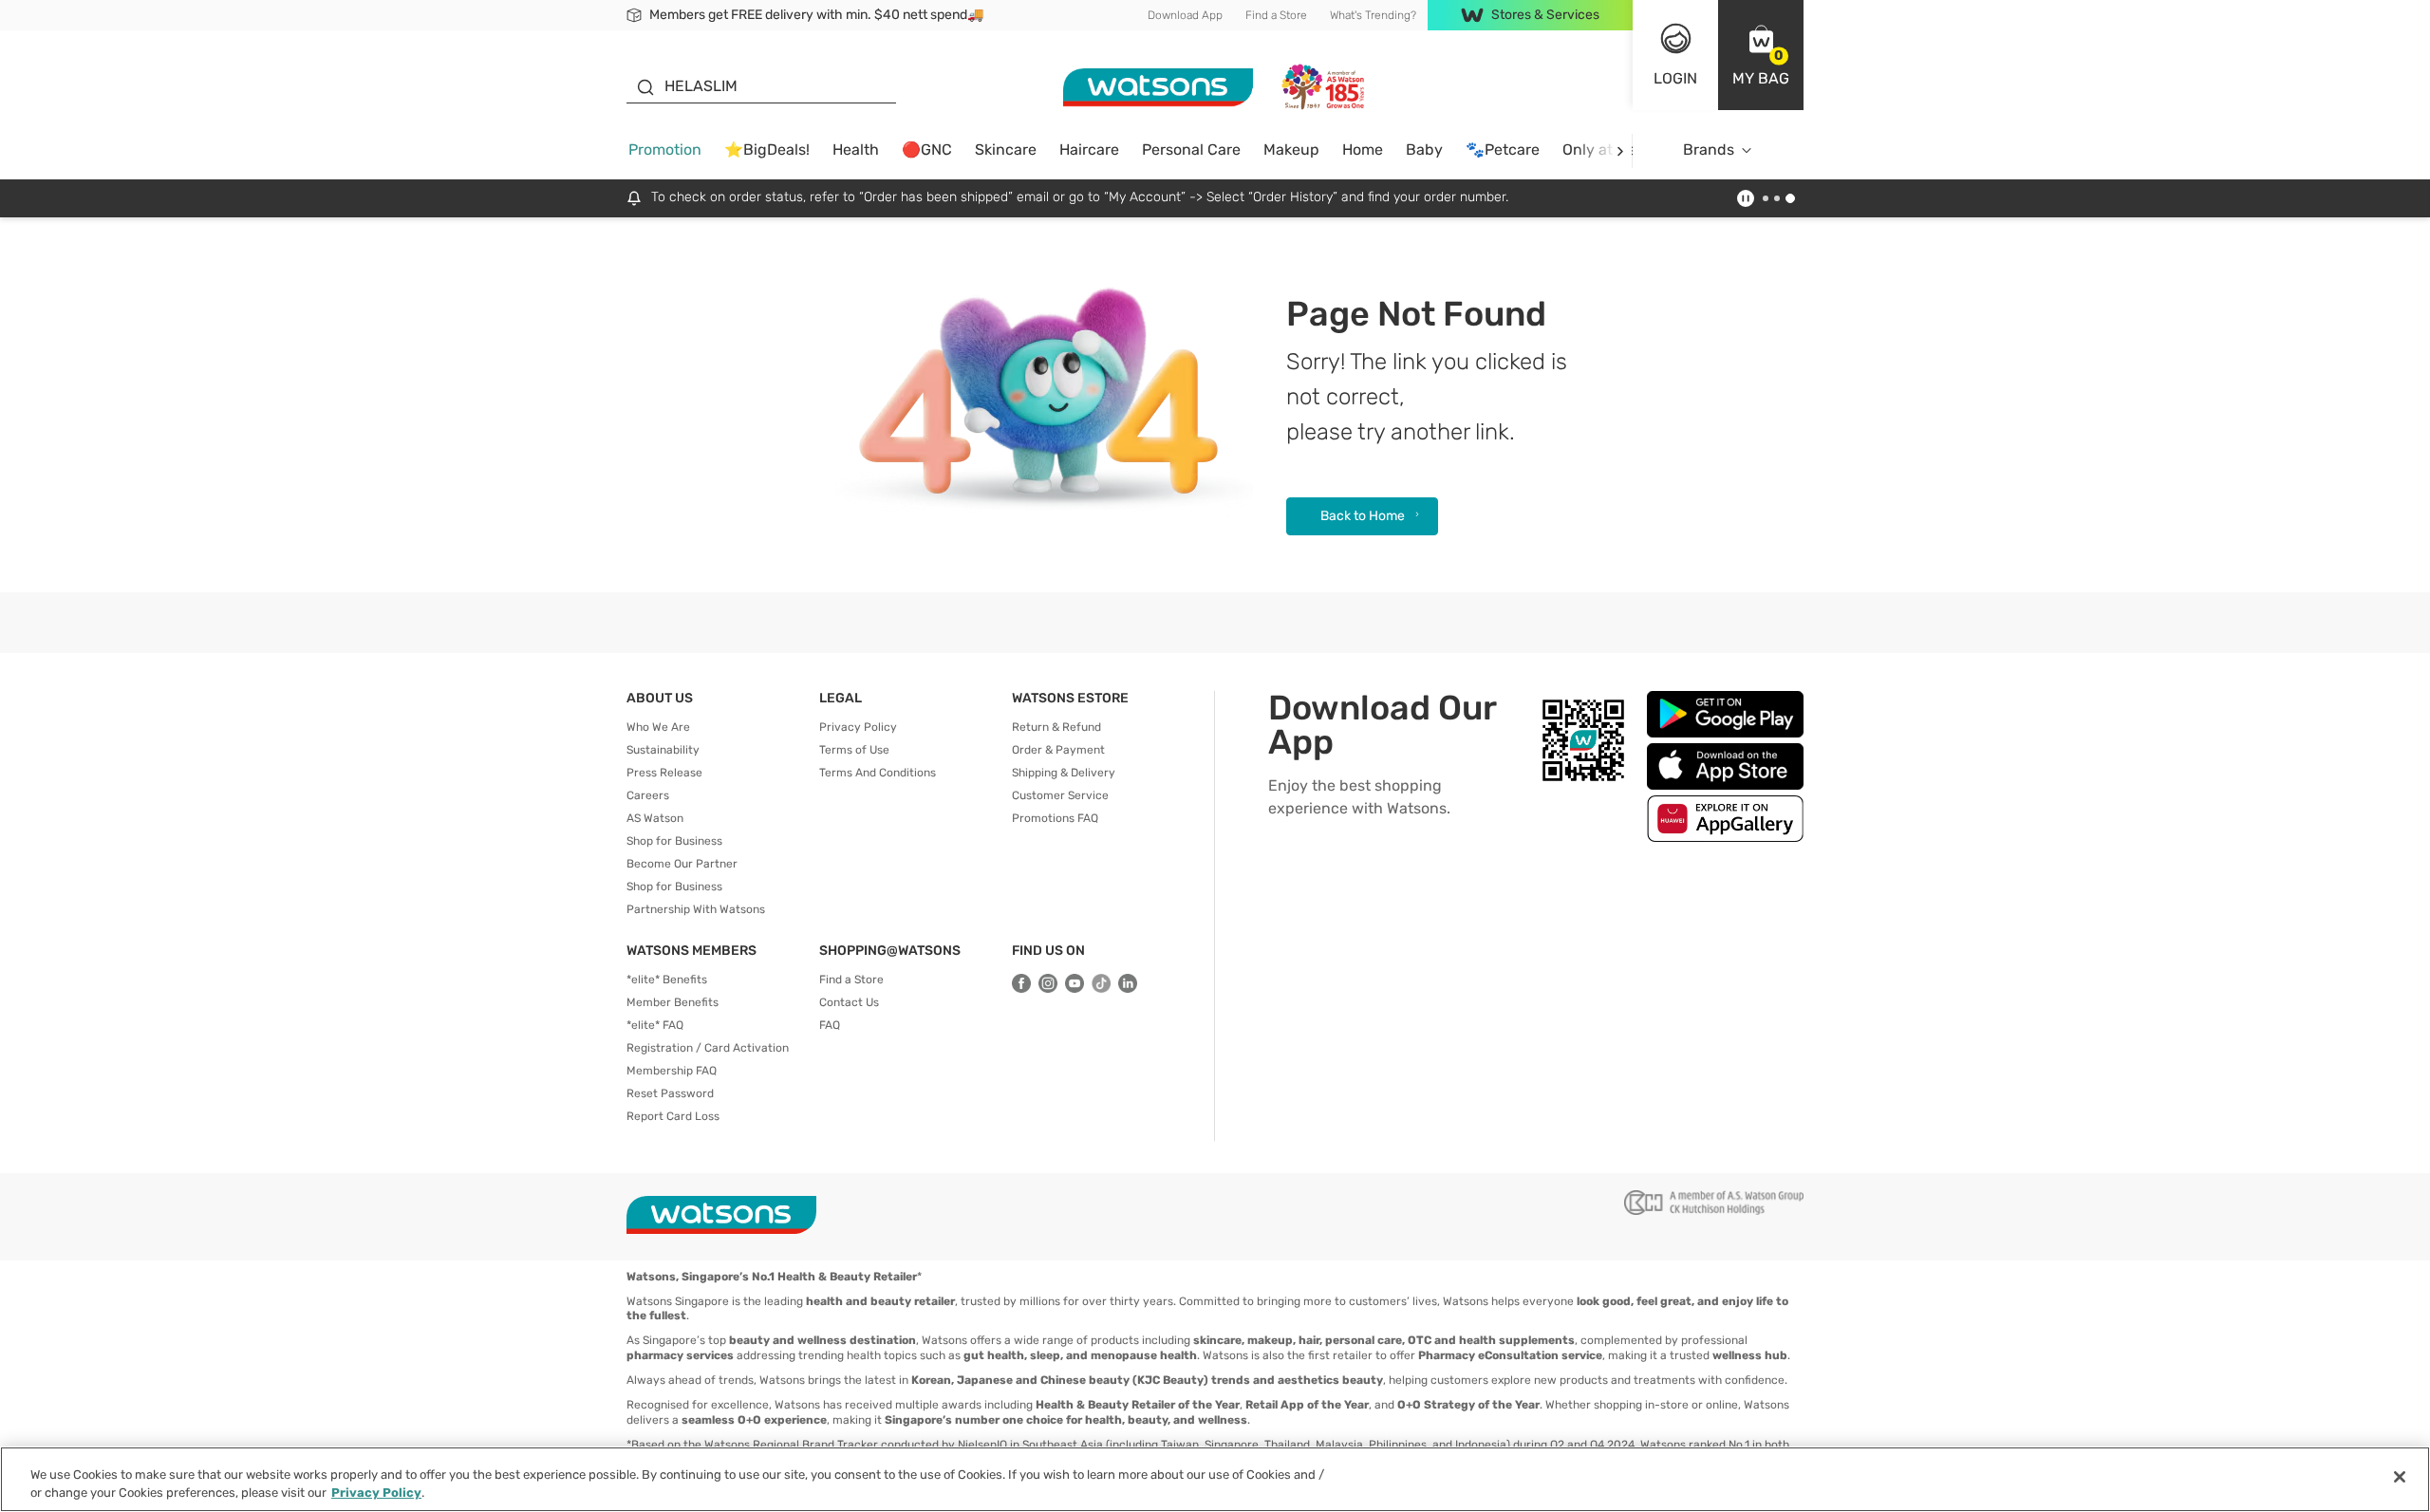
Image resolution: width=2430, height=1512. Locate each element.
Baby (1424, 149)
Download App (1185, 15)
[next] (1620, 150)
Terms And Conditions (878, 773)
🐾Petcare (1503, 149)
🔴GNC (927, 149)
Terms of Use (854, 750)
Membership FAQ (672, 1071)
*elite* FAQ (655, 1025)
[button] (1761, 55)
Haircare (1089, 149)
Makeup (1291, 149)
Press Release (664, 773)
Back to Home (1363, 516)
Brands (1709, 149)
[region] (1215, 1479)
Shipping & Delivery (1064, 773)
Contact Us (849, 1002)
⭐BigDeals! (767, 149)
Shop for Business (674, 841)
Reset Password (670, 1093)
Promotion (665, 149)
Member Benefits (673, 1002)
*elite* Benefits (667, 980)
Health (856, 149)
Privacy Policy (858, 727)
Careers (648, 795)
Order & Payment (1058, 750)
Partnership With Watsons (696, 909)
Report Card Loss (673, 1116)
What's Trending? (1373, 15)
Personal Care (1191, 149)
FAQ (830, 1025)
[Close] (2400, 1477)
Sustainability (663, 750)
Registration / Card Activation (708, 1048)
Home (1363, 149)
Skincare (1006, 149)
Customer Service (1060, 795)
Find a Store (1276, 15)
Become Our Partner (682, 864)
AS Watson (655, 818)
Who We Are (658, 727)
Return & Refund (1056, 727)
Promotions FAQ (1055, 818)
